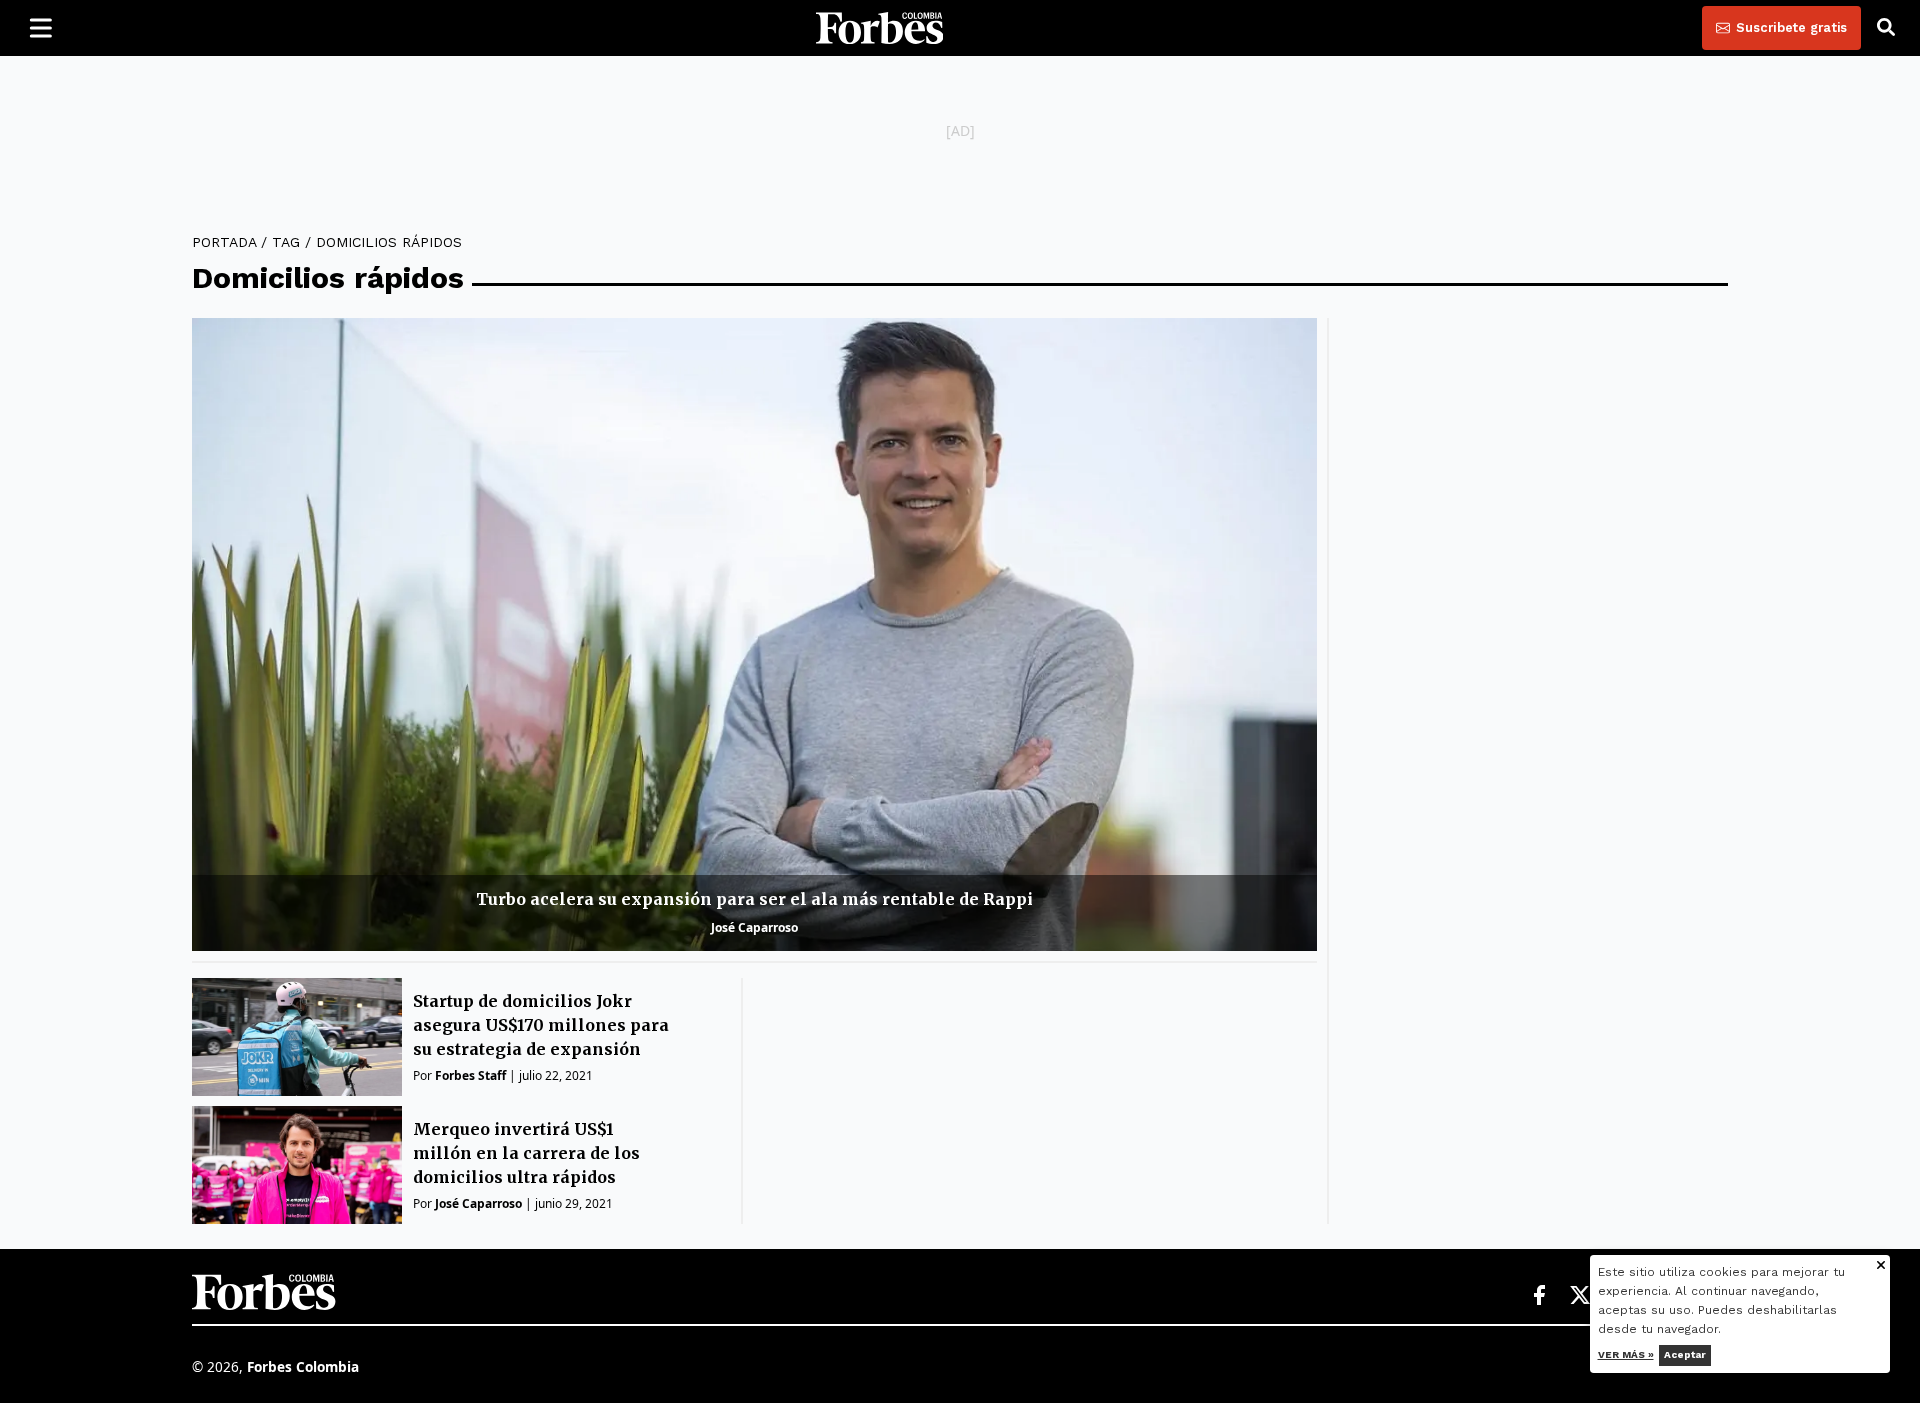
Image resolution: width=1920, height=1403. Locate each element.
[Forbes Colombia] (880, 28)
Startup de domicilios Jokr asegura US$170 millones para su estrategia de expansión (541, 1025)
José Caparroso (754, 927)
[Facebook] (1539, 1296)
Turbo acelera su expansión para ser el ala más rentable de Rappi (754, 899)
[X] (1581, 1296)
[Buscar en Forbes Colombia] (1886, 28)
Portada (224, 242)
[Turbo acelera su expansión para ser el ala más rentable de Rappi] (754, 634)
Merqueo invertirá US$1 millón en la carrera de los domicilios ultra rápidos (526, 1153)
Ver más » (1626, 1354)
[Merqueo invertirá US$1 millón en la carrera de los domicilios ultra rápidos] (297, 1165)
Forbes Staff (470, 1075)
